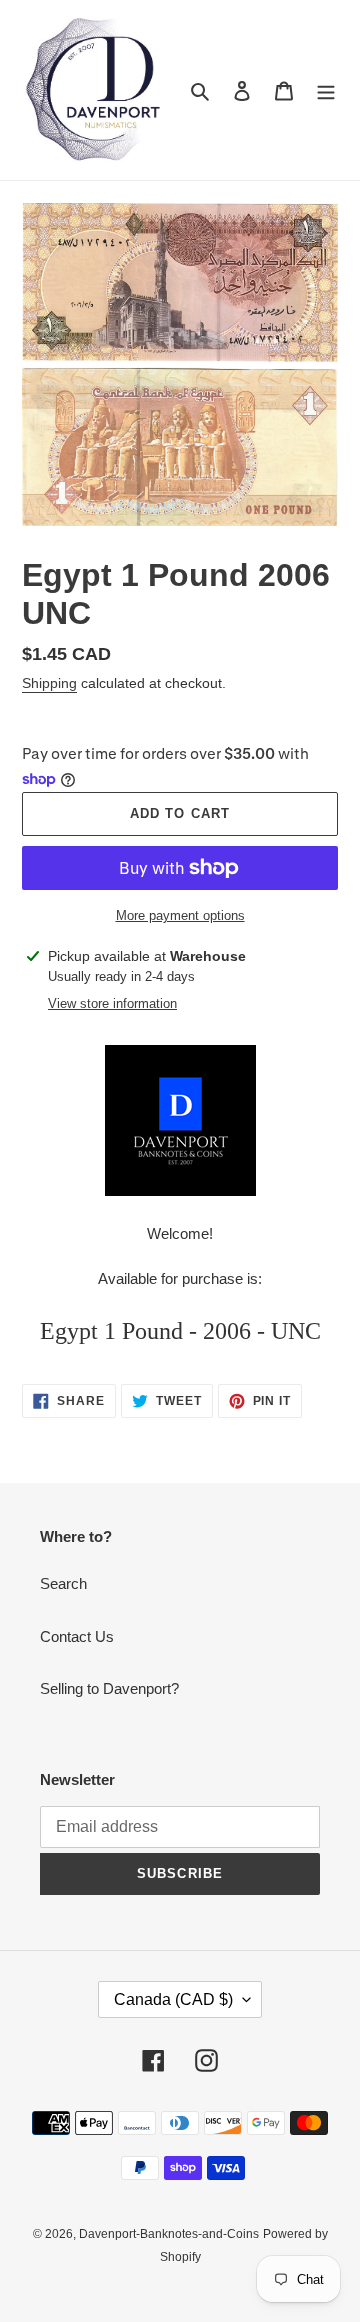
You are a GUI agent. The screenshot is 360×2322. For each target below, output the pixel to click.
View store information (112, 1003)
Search (63, 1583)
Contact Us (77, 1636)
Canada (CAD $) (173, 1999)
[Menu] (326, 90)
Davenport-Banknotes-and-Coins (169, 2234)
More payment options (180, 915)
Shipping (49, 683)
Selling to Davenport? (109, 1688)
